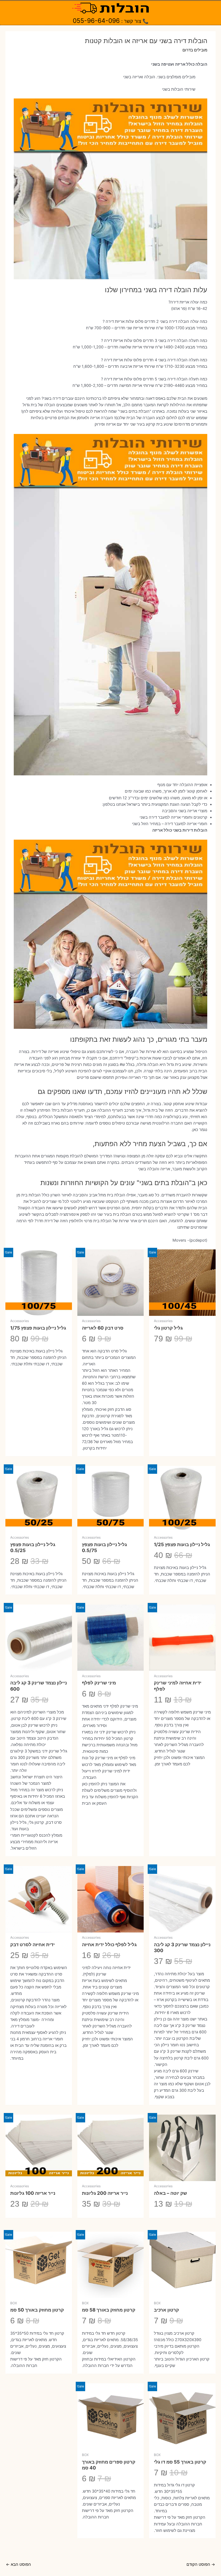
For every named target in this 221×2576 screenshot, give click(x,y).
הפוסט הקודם (201, 2564)
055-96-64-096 (96, 21)
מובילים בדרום (195, 50)
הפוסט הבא (18, 2564)
